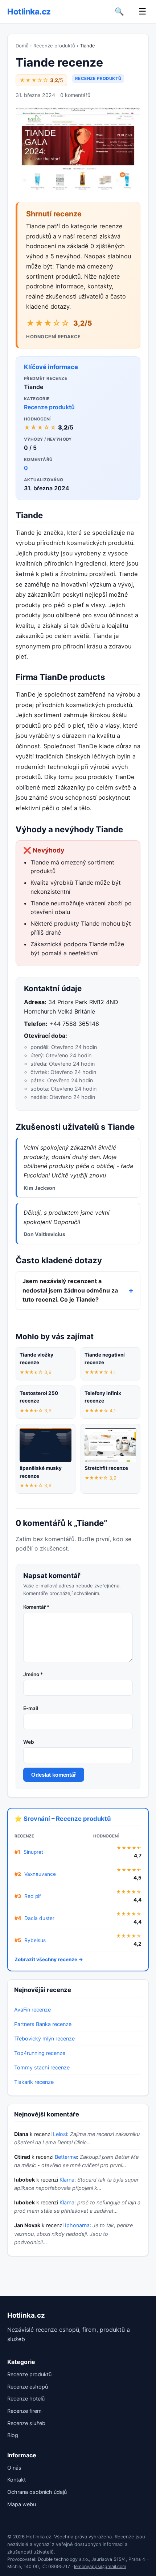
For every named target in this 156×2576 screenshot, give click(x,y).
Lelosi (60, 2134)
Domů (22, 46)
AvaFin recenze (32, 2010)
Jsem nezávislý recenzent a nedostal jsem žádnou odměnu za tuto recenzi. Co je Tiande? (70, 1290)
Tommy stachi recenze (42, 2067)
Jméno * (33, 1674)
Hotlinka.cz (29, 11)
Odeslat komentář (54, 1775)
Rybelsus (35, 1940)
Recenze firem (24, 2411)
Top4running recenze (40, 2053)
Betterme (66, 2157)
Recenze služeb (26, 2423)
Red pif (33, 1896)
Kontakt (17, 2480)
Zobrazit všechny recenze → (49, 1959)
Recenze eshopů (28, 2387)
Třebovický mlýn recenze (44, 2038)
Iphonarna (77, 2225)
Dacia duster (39, 1918)
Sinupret (33, 1852)
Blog (13, 2435)
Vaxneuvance (40, 1874)
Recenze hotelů (26, 2399)
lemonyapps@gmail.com (100, 2566)
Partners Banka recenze (43, 2024)
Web (29, 1742)
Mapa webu (22, 2504)
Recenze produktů (54, 46)
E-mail (31, 1708)
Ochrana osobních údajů (37, 2492)
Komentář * (36, 1607)
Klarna (67, 2180)
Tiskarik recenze (34, 2082)
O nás (14, 2468)
